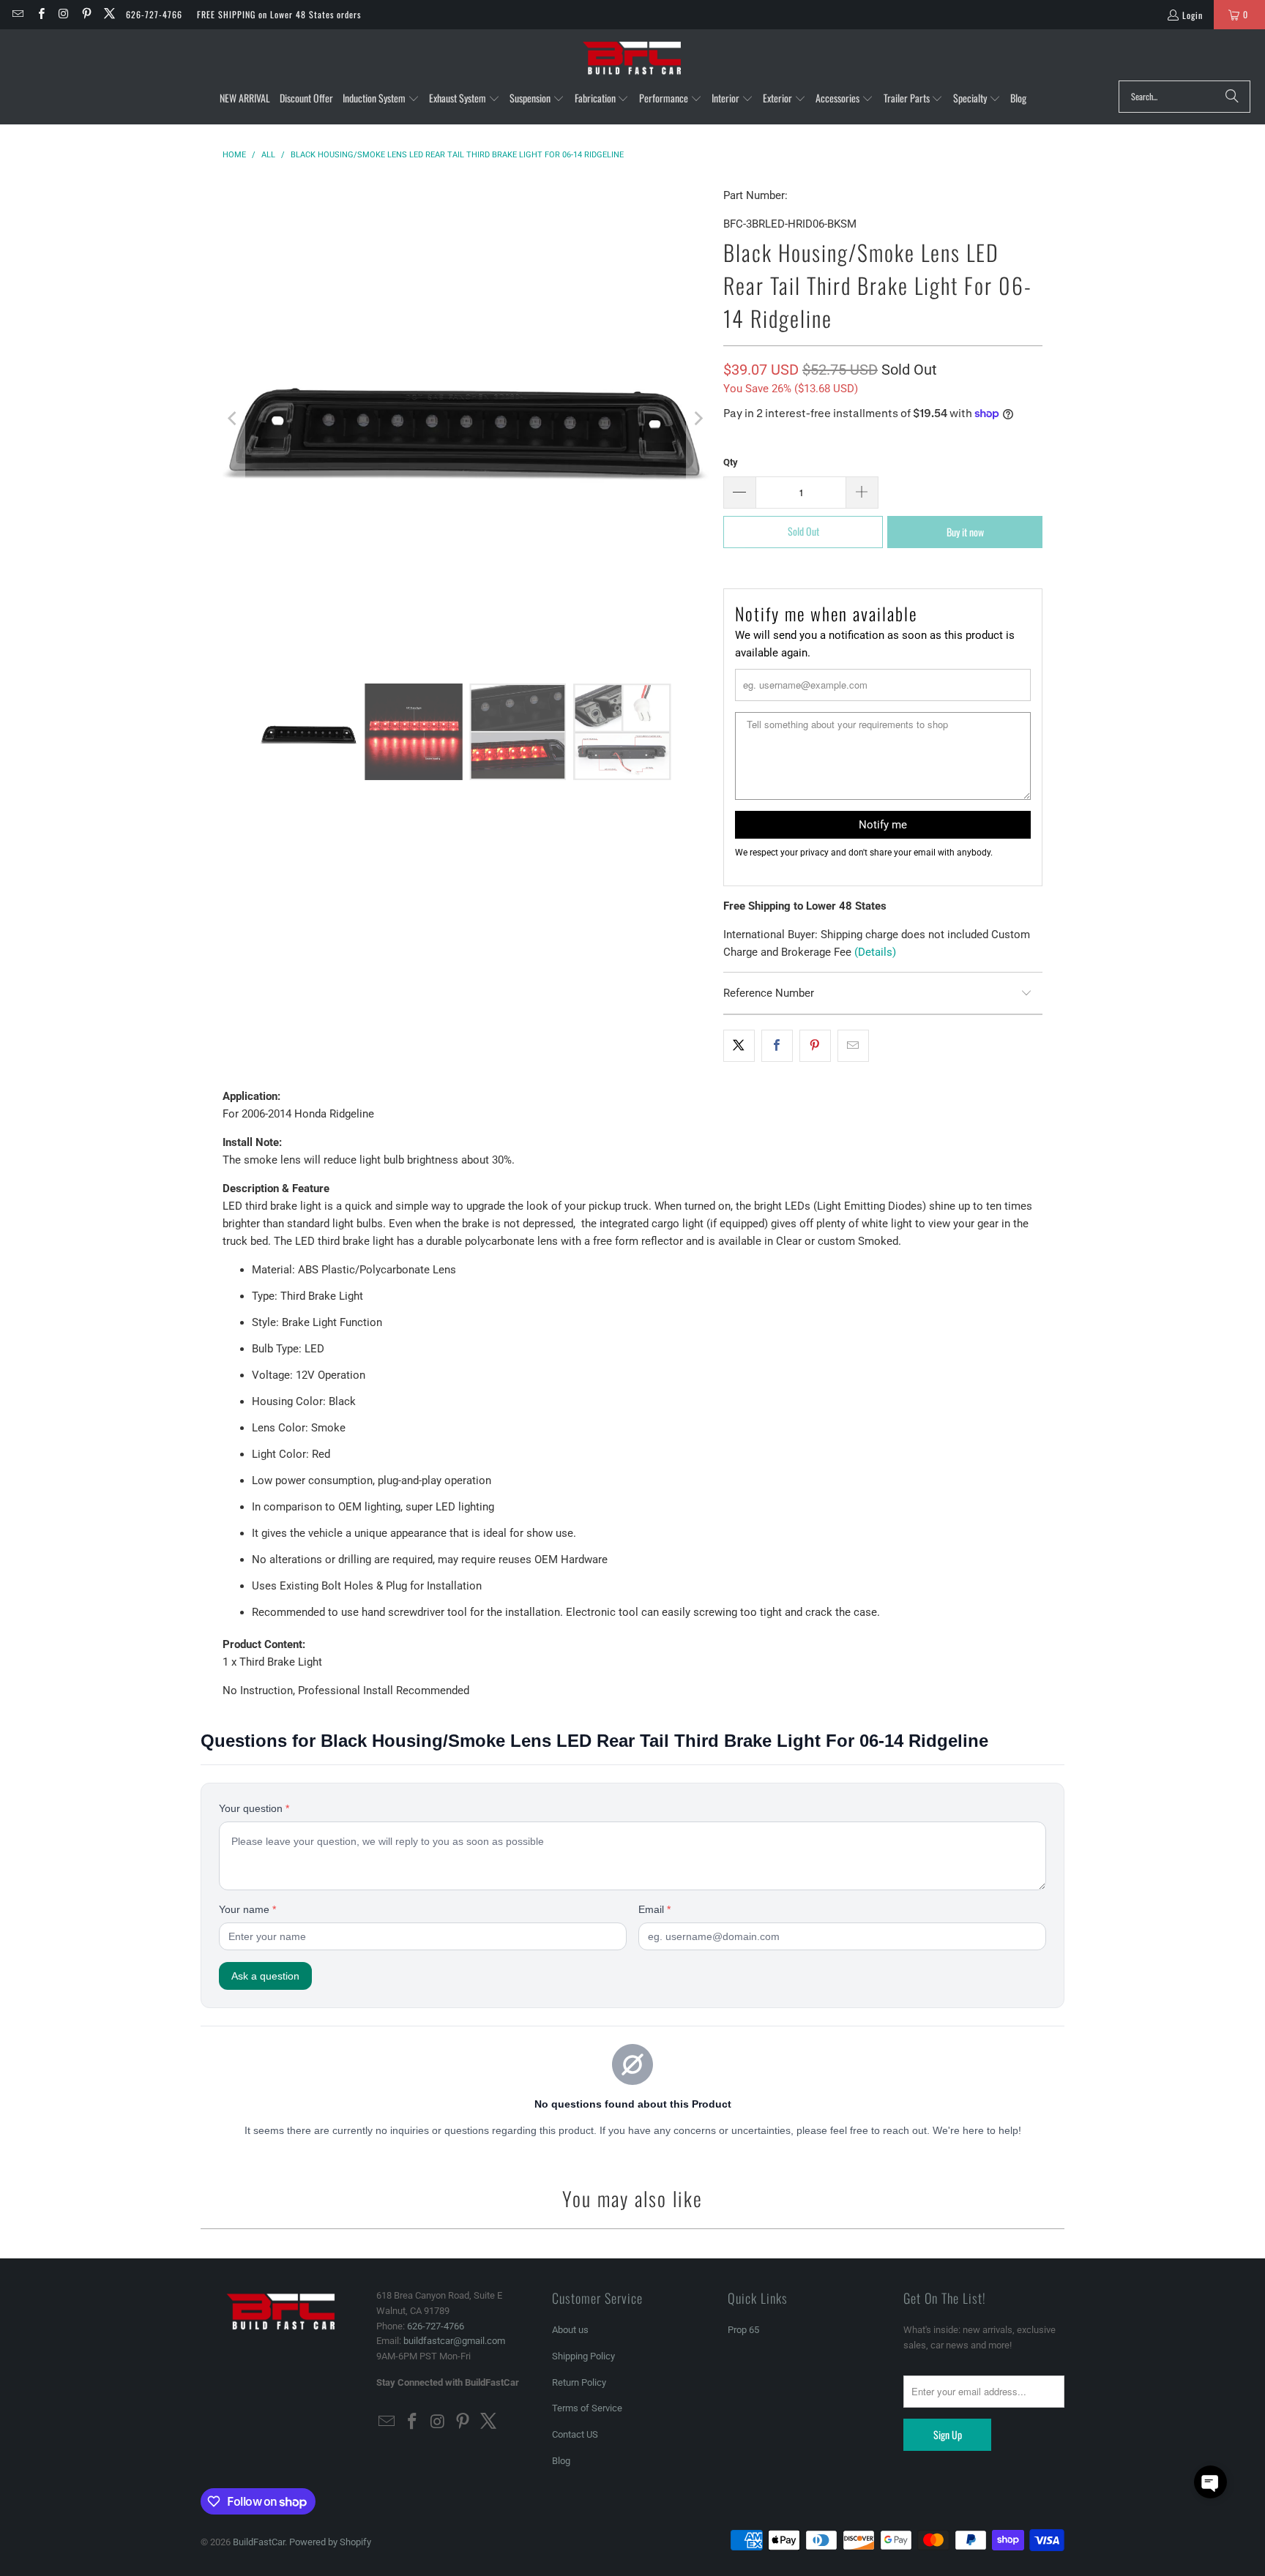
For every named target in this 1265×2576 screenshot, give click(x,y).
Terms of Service (587, 2408)
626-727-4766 (154, 14)
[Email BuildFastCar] (17, 14)
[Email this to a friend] (853, 1046)
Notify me (883, 825)
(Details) (875, 952)
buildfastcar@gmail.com (454, 2341)
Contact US (575, 2434)
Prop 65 (743, 2330)
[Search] (1232, 97)
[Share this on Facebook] (777, 1046)
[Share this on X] (739, 1046)
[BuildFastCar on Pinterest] (86, 14)
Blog (561, 2461)
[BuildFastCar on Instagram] (63, 14)
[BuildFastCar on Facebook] (40, 14)
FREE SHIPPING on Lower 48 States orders (279, 14)
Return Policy (579, 2382)
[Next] (698, 419)
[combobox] (1184, 97)
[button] (381, 99)
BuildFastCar (259, 2542)
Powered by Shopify (330, 2542)
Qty (731, 462)
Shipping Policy (583, 2356)
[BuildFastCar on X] (109, 14)
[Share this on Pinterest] (815, 1046)
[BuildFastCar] (632, 59)
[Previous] (234, 419)
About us (570, 2330)
